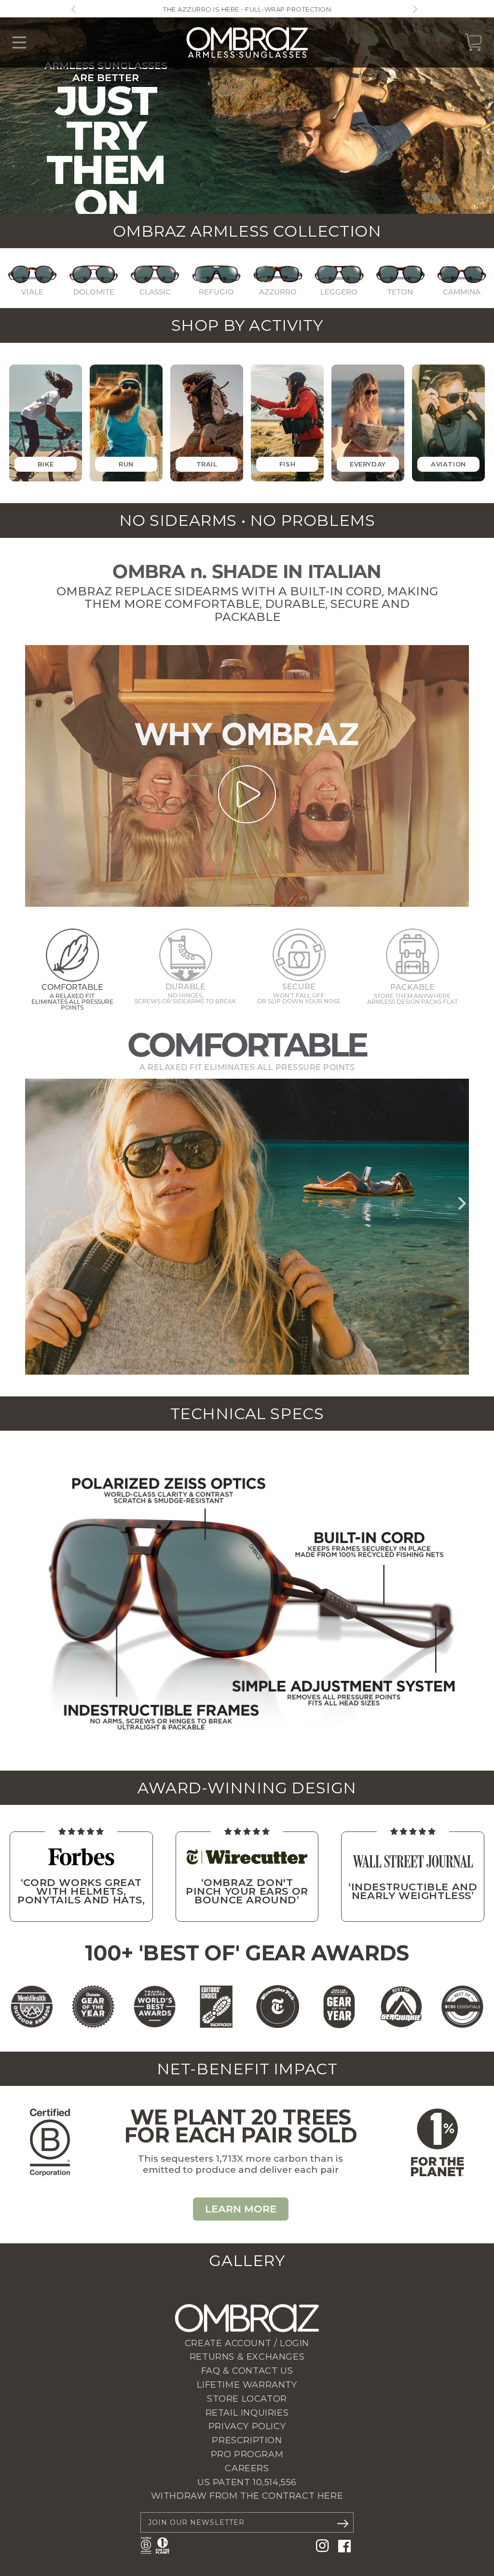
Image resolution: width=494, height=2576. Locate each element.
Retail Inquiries (247, 2413)
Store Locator (247, 2399)
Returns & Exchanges (247, 2357)
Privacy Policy (247, 2426)
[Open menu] (19, 42)
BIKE (46, 464)
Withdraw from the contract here (247, 2496)
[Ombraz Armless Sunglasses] (247, 42)
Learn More (241, 2209)
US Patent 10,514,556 (247, 2482)
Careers (247, 2468)
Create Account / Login (247, 2343)
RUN (126, 464)
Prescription (247, 2440)
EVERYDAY (368, 464)
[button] (231, 1361)
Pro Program (247, 2454)
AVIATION (448, 464)
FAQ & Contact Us (247, 2371)
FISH (287, 464)
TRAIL (207, 464)
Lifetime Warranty (247, 2385)
